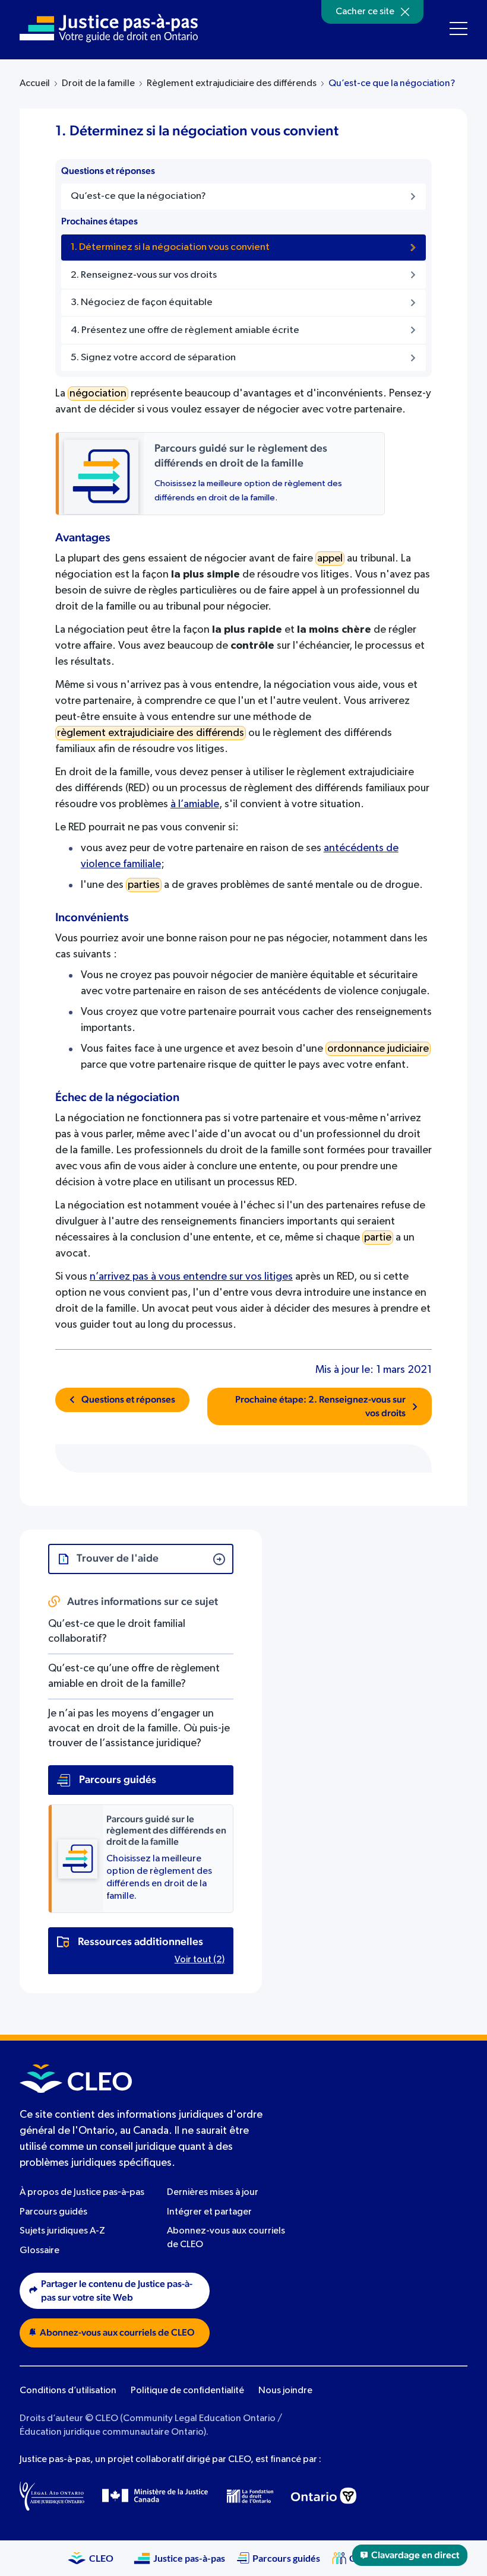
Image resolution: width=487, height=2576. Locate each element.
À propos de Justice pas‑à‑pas (82, 2193)
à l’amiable (195, 804)
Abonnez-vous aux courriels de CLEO (117, 2333)
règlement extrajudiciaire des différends (151, 733)
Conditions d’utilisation (68, 2391)
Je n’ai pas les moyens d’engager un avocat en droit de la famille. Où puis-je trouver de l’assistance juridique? (139, 1728)
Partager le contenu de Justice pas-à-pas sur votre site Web (117, 2291)
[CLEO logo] (76, 2079)
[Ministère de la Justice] (156, 2496)
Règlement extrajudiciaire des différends (232, 84)
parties (144, 885)
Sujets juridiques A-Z (62, 2231)
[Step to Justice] (109, 28)
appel (330, 559)
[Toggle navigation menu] (458, 28)
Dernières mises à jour (213, 2193)
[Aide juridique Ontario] (52, 2496)
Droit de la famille (98, 84)
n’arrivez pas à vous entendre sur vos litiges (191, 1277)
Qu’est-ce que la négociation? (392, 84)
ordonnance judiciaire (378, 1049)
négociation (98, 394)
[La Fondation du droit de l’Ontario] (250, 2496)
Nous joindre (285, 2391)
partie (378, 1238)
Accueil (35, 84)
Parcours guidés (53, 2212)
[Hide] (405, 12)
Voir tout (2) (200, 1960)
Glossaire (39, 2251)
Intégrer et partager (209, 2212)
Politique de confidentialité (187, 2391)
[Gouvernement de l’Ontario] (324, 2496)
